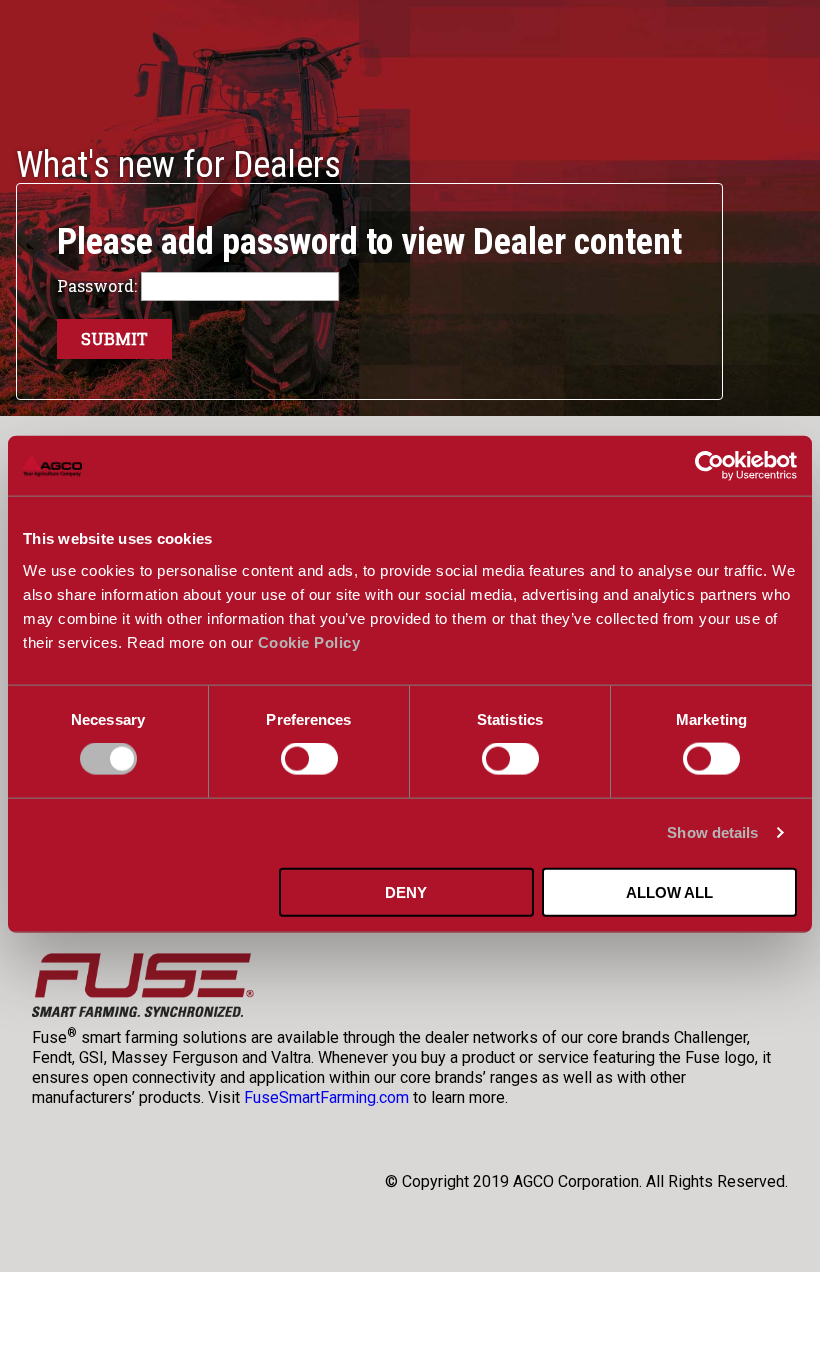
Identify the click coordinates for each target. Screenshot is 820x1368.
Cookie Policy (309, 641)
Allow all (669, 891)
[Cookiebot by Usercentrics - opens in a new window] (709, 466)
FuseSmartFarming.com (326, 1097)
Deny (406, 891)
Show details (712, 832)
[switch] (309, 759)
